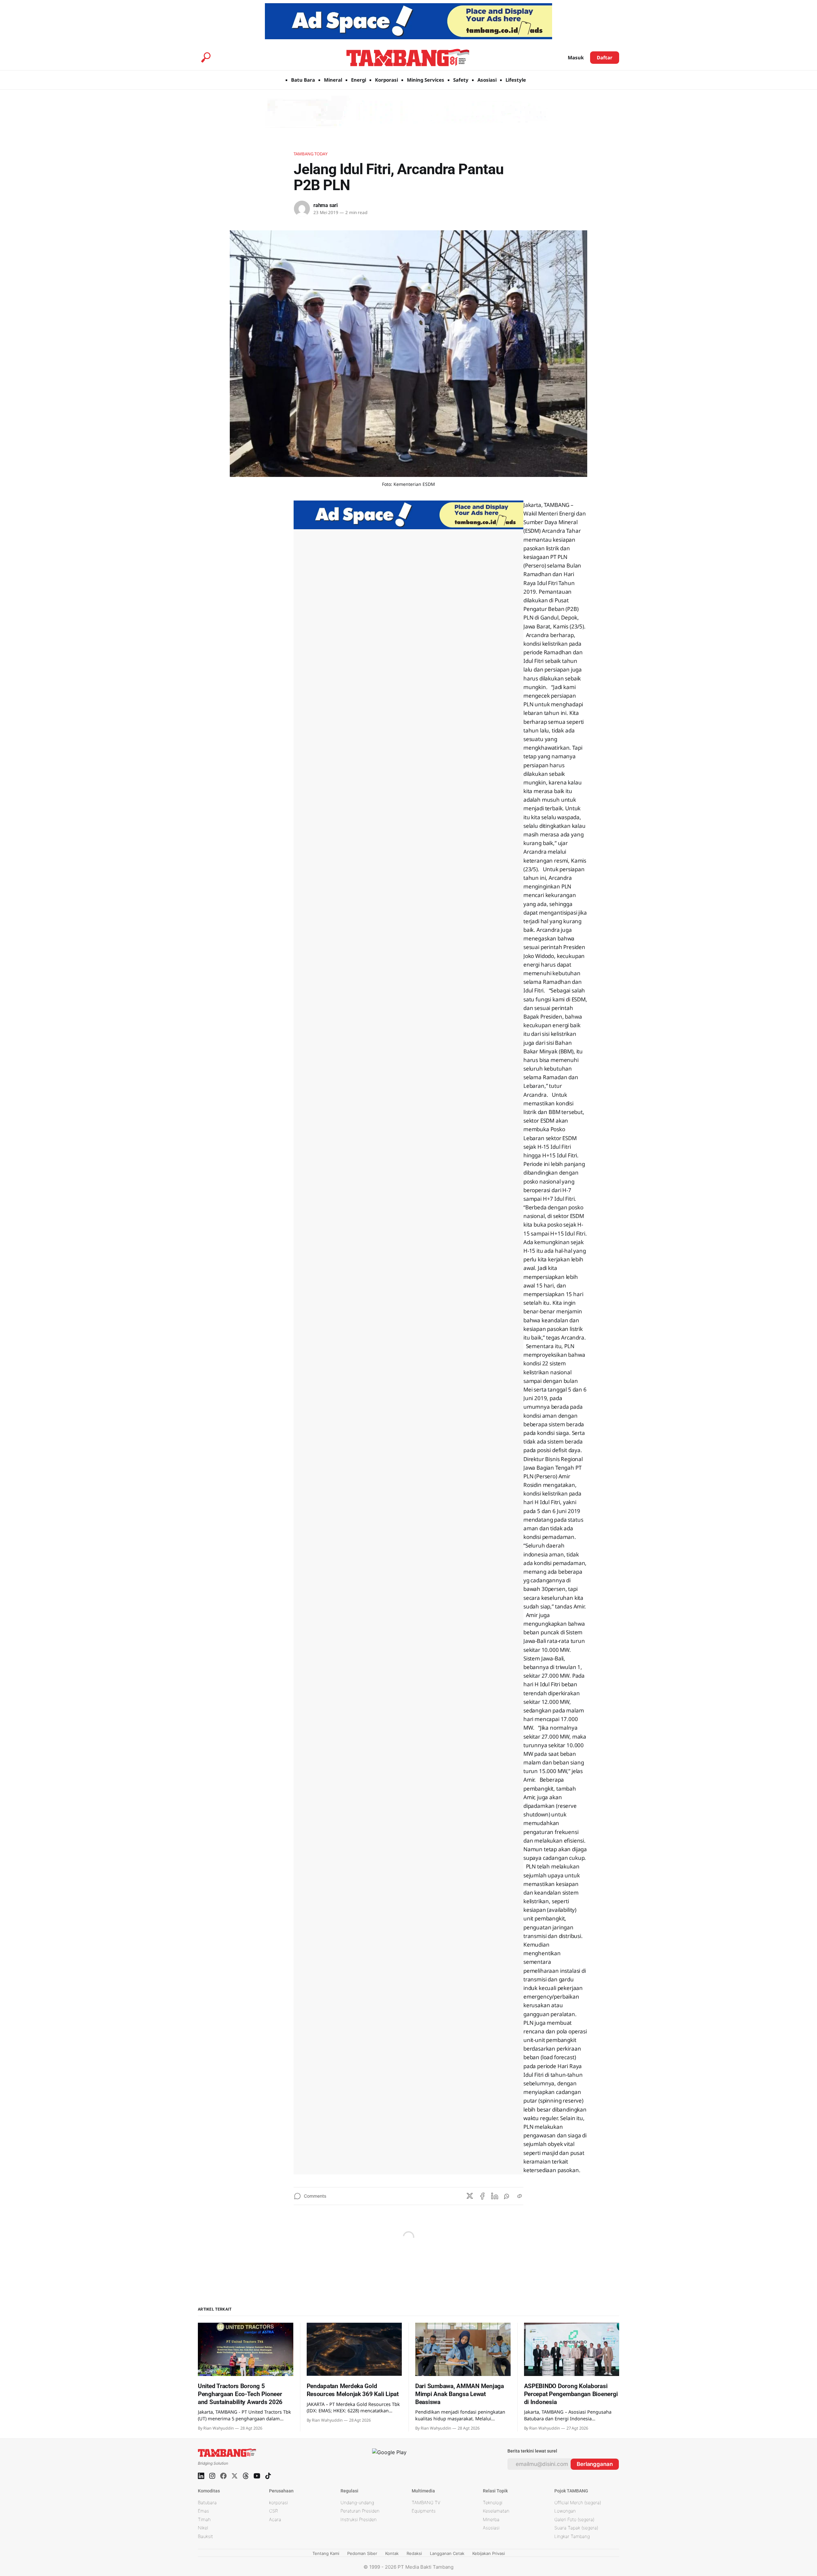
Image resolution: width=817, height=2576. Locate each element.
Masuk (576, 57)
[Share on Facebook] (482, 2196)
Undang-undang (357, 2502)
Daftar (605, 57)
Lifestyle (516, 80)
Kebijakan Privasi (489, 2553)
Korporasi (386, 80)
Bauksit (205, 2536)
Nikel (203, 2528)
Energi (359, 80)
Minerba (491, 2519)
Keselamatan (496, 2511)
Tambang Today (311, 154)
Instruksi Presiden (359, 2519)
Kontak (392, 2553)
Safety (461, 80)
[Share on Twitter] (470, 2196)
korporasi (278, 2502)
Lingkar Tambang (572, 2536)
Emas (203, 2511)
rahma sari (326, 205)
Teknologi (493, 2502)
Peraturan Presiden (360, 2511)
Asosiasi (487, 80)
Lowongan (565, 2511)
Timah (204, 2519)
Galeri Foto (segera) (574, 2519)
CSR (274, 2511)
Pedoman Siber (362, 2553)
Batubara (207, 2502)
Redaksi (414, 2553)
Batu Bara (303, 80)
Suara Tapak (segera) (576, 2528)
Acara (275, 2519)
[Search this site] (206, 57)
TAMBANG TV (426, 2502)
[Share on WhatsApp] (507, 2196)
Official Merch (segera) (578, 2502)
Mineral (333, 80)
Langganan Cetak (447, 2553)
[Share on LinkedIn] (495, 2196)
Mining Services (426, 80)
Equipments (424, 2511)
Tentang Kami (326, 2553)
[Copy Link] (520, 2196)
